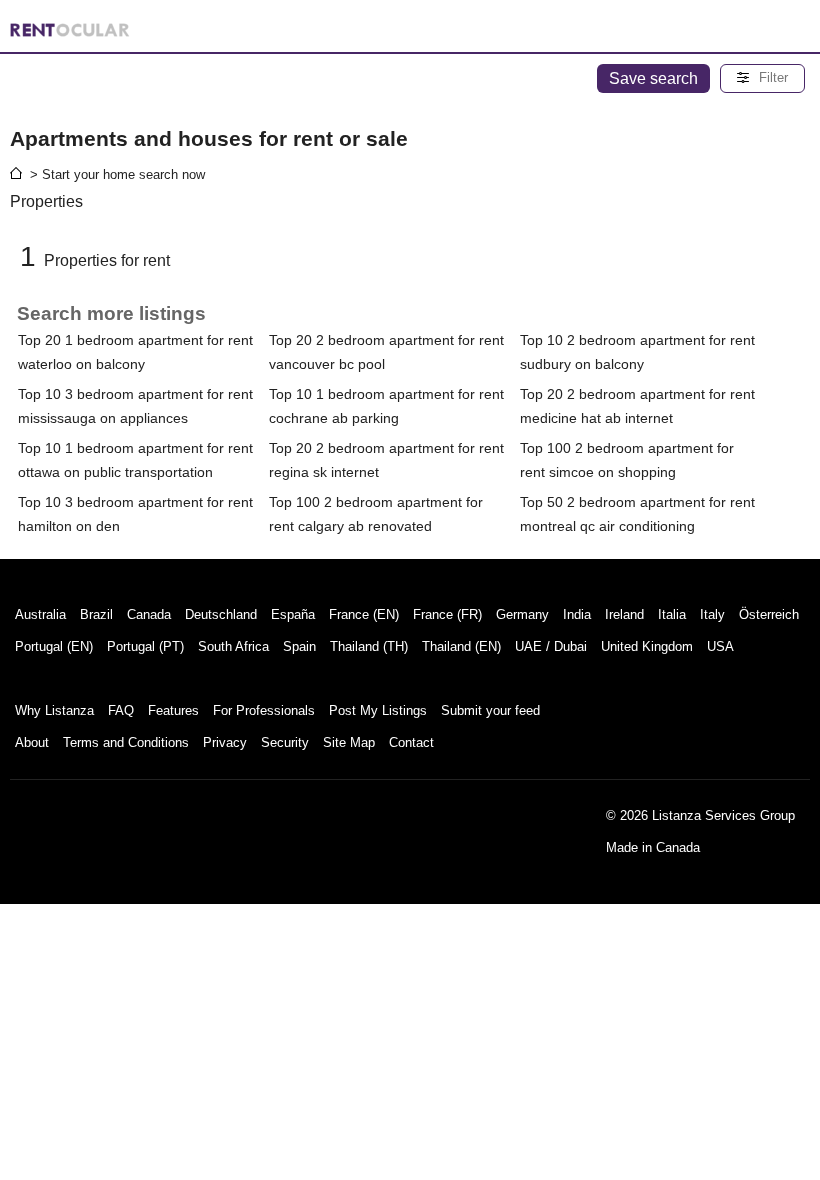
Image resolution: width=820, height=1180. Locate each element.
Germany (522, 614)
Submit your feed (490, 710)
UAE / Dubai (551, 646)
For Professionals (264, 710)
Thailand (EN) (461, 646)
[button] (762, 78)
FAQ (121, 710)
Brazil (96, 614)
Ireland (624, 614)
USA (720, 646)
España (293, 614)
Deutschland (221, 614)
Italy (712, 614)
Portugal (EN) (54, 646)
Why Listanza (54, 710)
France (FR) (447, 614)
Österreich (769, 614)
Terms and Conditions (126, 742)
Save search (653, 78)
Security (285, 742)
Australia (40, 614)
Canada (149, 614)
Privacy (225, 742)
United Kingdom (647, 646)
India (577, 614)
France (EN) (364, 614)
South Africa (233, 646)
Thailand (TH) (369, 646)
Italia (672, 614)
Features (173, 710)
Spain (299, 646)
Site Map (349, 742)
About (32, 742)
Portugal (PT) (145, 646)
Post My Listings (378, 710)
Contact (411, 742)
